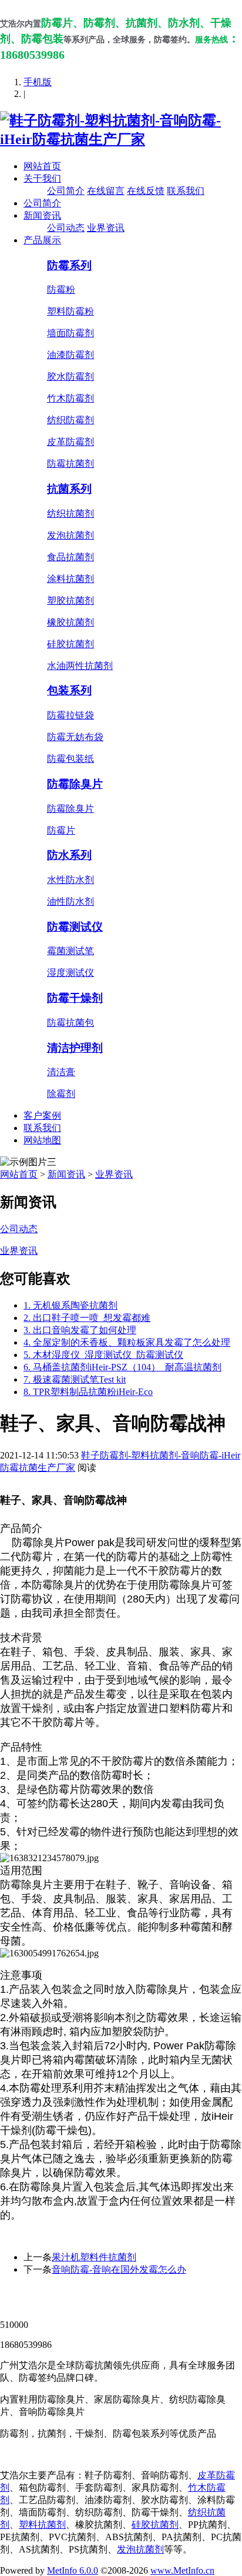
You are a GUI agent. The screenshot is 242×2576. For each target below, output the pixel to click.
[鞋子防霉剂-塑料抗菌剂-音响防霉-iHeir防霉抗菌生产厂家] (121, 139)
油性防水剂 (70, 901)
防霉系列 (69, 265)
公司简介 (66, 191)
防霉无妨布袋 (75, 737)
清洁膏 (61, 1072)
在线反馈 (146, 191)
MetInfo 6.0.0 (73, 2570)
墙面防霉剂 (70, 333)
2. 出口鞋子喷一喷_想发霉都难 (87, 1318)
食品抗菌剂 (70, 557)
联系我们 (186, 191)
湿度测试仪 (70, 973)
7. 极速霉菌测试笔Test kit (75, 1379)
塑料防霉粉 (70, 311)
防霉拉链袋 (70, 715)
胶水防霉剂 (70, 377)
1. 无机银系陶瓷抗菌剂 (70, 1305)
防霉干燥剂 (75, 998)
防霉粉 (61, 290)
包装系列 (69, 690)
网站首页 (42, 166)
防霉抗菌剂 (70, 464)
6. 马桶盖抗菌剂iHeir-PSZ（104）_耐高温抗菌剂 (122, 1367)
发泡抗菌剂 (70, 535)
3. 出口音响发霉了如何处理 (80, 1330)
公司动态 (66, 228)
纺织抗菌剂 (70, 513)
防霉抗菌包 (70, 1023)
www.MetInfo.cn (182, 2570)
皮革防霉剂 (70, 442)
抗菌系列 (69, 489)
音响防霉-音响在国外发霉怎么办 (119, 2269)
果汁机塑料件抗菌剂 (94, 2257)
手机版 (38, 82)
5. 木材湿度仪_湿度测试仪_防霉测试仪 (103, 1355)
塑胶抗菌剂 (70, 600)
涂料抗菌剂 (70, 579)
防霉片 (61, 830)
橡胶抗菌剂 (70, 622)
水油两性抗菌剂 (80, 666)
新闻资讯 (42, 215)
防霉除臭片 (75, 784)
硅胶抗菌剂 (70, 644)
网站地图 (42, 1140)
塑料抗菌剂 (42, 2525)
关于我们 (42, 178)
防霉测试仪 (75, 927)
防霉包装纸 (70, 759)
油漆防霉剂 (70, 355)
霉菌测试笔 (70, 951)
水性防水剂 (70, 880)
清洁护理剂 (75, 1048)
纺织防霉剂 (70, 420)
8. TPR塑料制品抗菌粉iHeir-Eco (88, 1392)
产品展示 (42, 240)
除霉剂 (61, 1094)
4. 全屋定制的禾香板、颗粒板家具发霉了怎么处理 (127, 1342)
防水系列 (69, 855)
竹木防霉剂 (70, 398)
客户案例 (42, 1115)
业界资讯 (106, 228)
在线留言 (106, 191)
